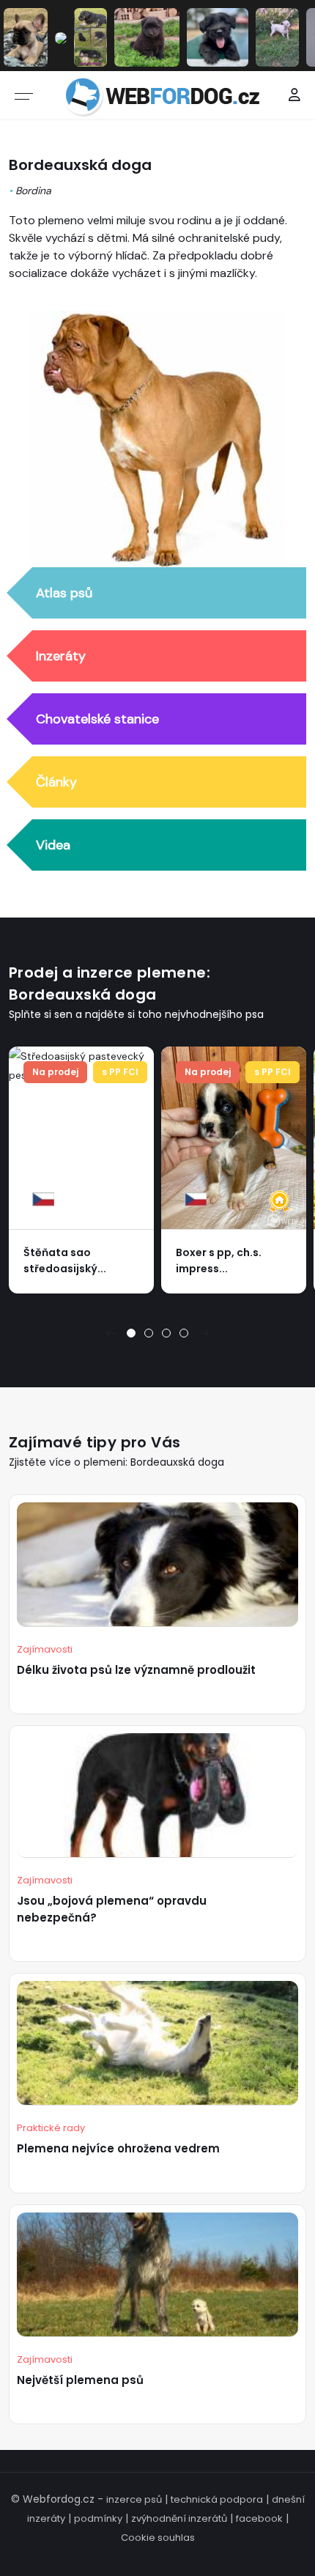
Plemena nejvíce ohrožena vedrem (118, 2148)
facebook (259, 2518)
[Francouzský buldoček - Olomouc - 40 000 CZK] (26, 37)
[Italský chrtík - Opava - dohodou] (278, 37)
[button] (131, 1333)
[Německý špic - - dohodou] (147, 37)
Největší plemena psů (80, 2380)
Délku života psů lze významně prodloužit (136, 1670)
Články (56, 782)
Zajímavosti (45, 1649)
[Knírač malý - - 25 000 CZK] (90, 37)
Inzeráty (61, 656)
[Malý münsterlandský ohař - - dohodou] (61, 37)
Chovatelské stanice (97, 719)
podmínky (98, 2518)
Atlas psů (64, 593)
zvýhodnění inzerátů (179, 2518)
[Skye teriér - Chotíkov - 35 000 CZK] (218, 37)
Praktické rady (51, 2128)
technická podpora (217, 2499)
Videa (53, 845)
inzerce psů (134, 2499)
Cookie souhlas (158, 2538)
